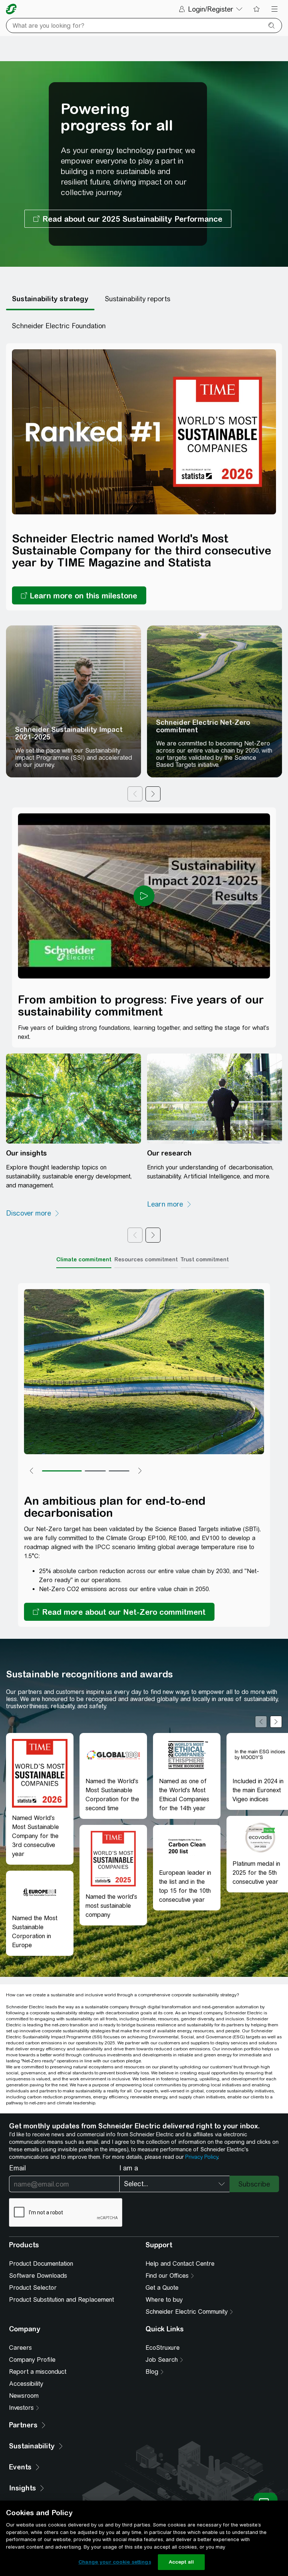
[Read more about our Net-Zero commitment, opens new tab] (119, 1612)
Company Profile (32, 2360)
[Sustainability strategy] (50, 299)
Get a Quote (162, 2288)
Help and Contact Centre (180, 2264)
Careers (20, 2348)
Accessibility (26, 2384)
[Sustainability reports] (138, 299)
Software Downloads (38, 2276)
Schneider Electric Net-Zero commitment (203, 726)
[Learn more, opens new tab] (169, 1204)
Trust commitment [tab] (205, 1259)
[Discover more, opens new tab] (33, 1213)
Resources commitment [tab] (146, 1259)
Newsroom (24, 2396)
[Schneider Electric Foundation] (59, 326)
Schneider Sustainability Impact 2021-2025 (69, 733)
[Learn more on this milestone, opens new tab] (79, 595)
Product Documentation (41, 2264)
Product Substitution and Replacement (61, 2300)
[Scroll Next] (276, 1722)
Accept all (181, 2562)
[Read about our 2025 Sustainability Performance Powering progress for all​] (128, 219)
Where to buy (164, 2300)
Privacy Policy (202, 2157)
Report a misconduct (38, 2372)
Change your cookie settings (115, 2562)
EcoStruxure (163, 2348)
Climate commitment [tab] (84, 1259)
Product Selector (33, 2288)
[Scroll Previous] (261, 1722)
